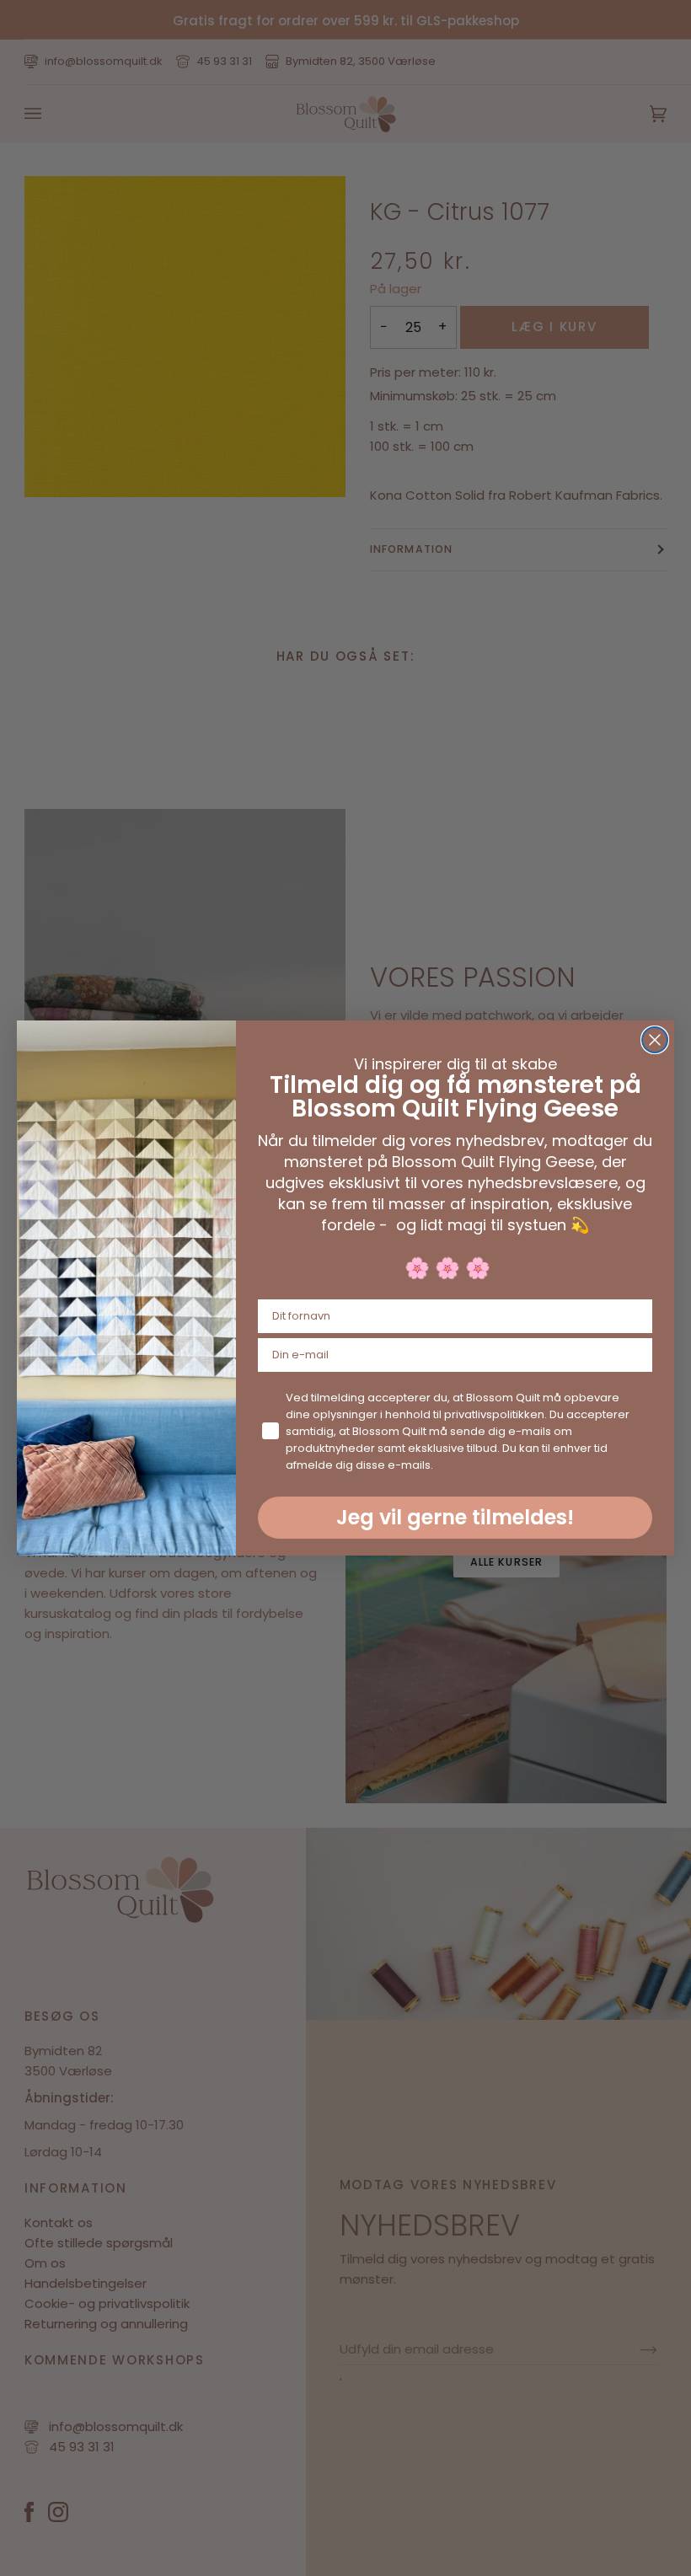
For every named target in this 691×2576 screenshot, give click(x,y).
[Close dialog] (655, 1040)
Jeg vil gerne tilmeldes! (455, 1517)
